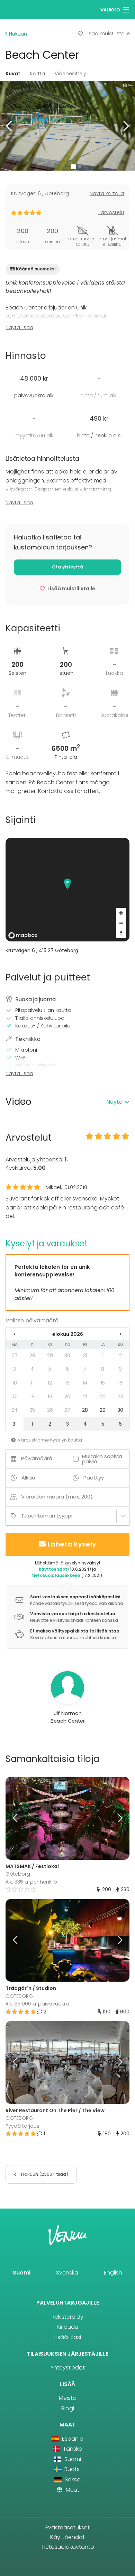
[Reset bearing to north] (121, 933)
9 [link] (120, 1369)
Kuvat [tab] (13, 74)
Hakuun (17, 34)
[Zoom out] (121, 923)
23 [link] (120, 1397)
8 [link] (103, 1369)
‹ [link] (15, 1334)
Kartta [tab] (38, 74)
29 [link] (50, 1356)
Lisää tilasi (68, 2337)
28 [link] (32, 1356)
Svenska (67, 2273)
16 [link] (120, 1383)
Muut (72, 2490)
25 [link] (32, 1410)
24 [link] (15, 1410)
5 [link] (50, 1369)
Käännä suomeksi (36, 269)
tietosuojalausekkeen (56, 1575)
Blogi (68, 2408)
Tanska (72, 2449)
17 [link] (15, 1397)
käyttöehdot (53, 1569)
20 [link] (67, 1397)
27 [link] (15, 1356)
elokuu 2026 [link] (68, 1334)
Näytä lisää (19, 327)
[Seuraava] (114, 1818)
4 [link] (32, 1369)
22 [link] (103, 1397)
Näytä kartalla (107, 193)
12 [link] (50, 1383)
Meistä (68, 2398)
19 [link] (50, 1397)
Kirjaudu (67, 2327)
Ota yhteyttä (68, 567)
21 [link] (85, 1397)
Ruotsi (72, 2469)
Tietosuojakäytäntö (68, 2547)
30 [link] (67, 1356)
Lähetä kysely (72, 1544)
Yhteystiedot (68, 2368)
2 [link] (120, 1356)
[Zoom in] (121, 913)
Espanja (72, 2439)
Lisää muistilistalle (108, 33)
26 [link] (50, 1410)
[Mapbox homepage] (23, 935)
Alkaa (28, 1478)
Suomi (22, 2273)
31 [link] (85, 1356)
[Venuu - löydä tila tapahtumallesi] (18, 9)
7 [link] (85, 1369)
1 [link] (103, 1356)
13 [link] (67, 1383)
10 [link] (15, 1383)
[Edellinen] (21, 1818)
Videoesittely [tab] (70, 74)
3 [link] (15, 1369)
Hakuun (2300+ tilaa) (44, 2174)
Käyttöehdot (67, 2537)
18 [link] (32, 1397)
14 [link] (85, 1383)
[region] (67, 890)
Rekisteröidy (67, 2317)
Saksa (72, 2479)
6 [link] (67, 1369)
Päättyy (94, 1478)
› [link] (120, 1334)
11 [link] (32, 1383)
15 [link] (103, 1383)
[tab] (67, 1102)
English (113, 2273)
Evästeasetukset (67, 2527)
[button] (10, 126)
